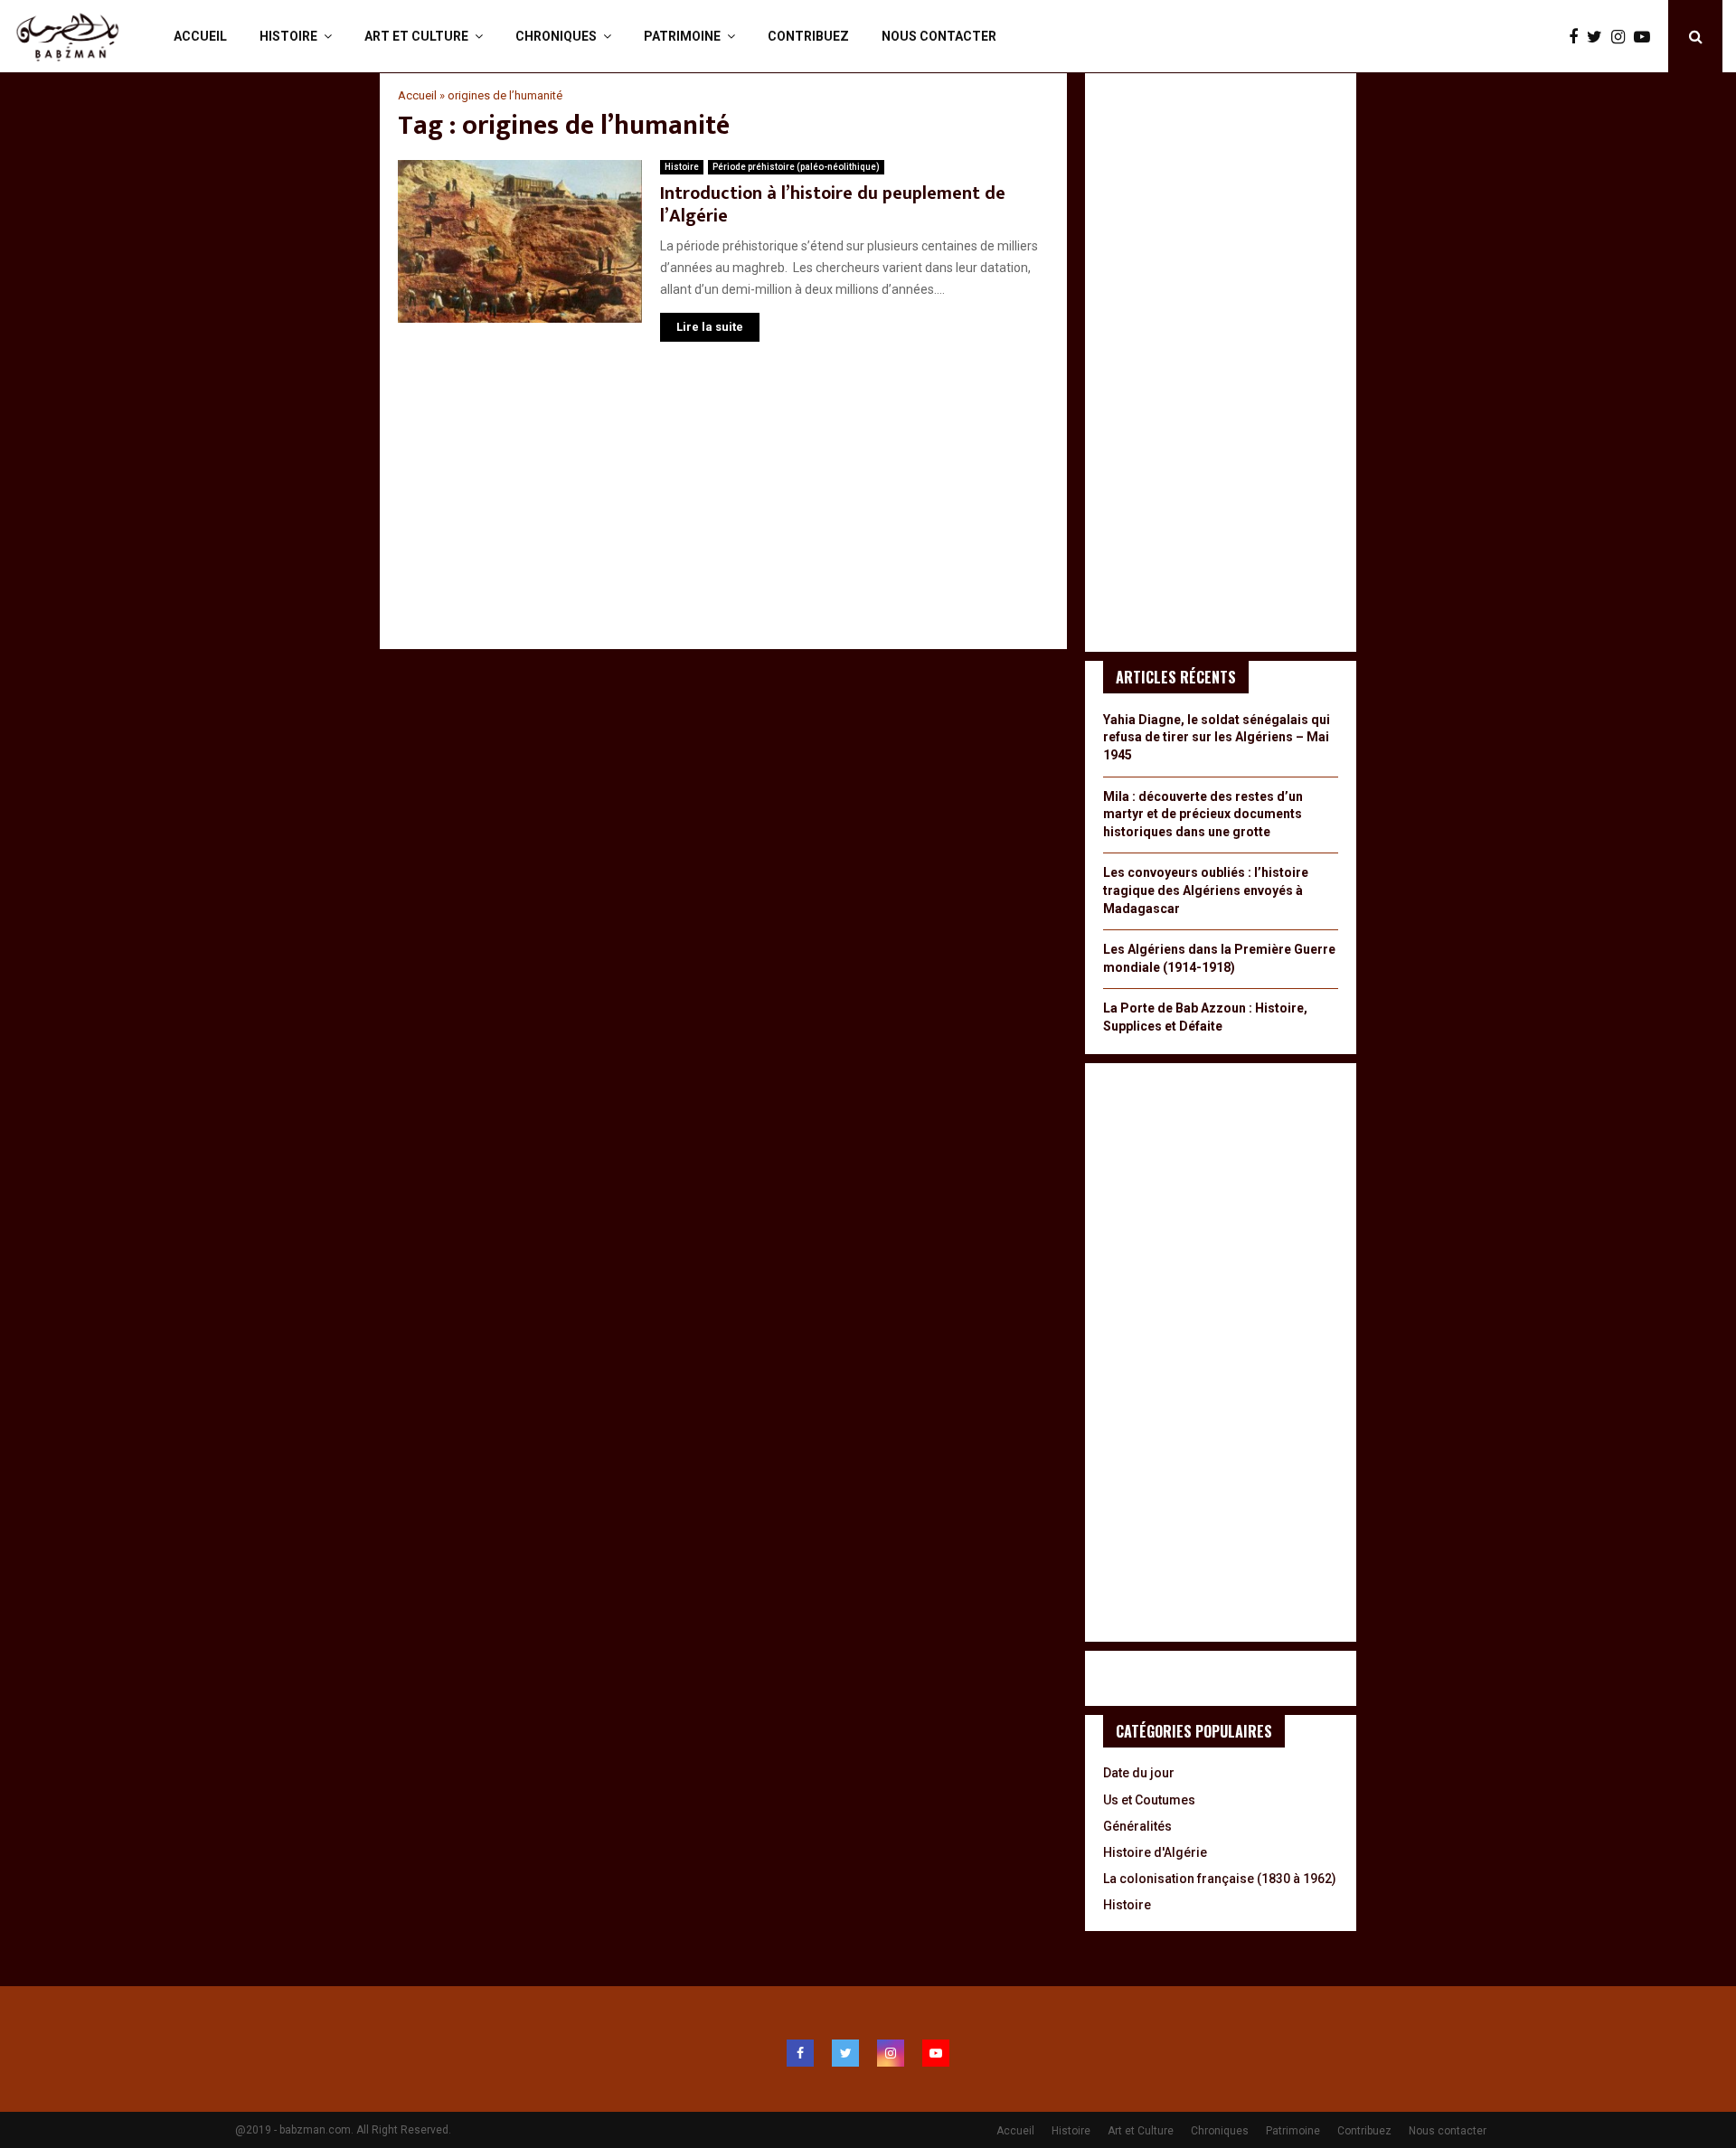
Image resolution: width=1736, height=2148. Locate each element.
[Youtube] (1646, 37)
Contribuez (808, 36)
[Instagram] (1623, 37)
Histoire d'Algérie (1155, 1852)
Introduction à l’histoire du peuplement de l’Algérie (833, 205)
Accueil (200, 36)
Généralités (1137, 1826)
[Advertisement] (723, 504)
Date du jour (1139, 1773)
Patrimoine (682, 36)
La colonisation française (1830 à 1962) (1220, 1879)
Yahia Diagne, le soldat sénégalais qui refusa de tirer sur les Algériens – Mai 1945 (1217, 737)
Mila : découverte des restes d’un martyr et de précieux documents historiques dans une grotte (1203, 814)
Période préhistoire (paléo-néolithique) (796, 167)
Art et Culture (416, 36)
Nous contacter (939, 36)
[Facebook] (1578, 37)
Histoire (288, 36)
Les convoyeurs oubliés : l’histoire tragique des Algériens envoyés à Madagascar (1206, 890)
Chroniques (556, 36)
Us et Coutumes (1149, 1800)
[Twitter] (1599, 37)
